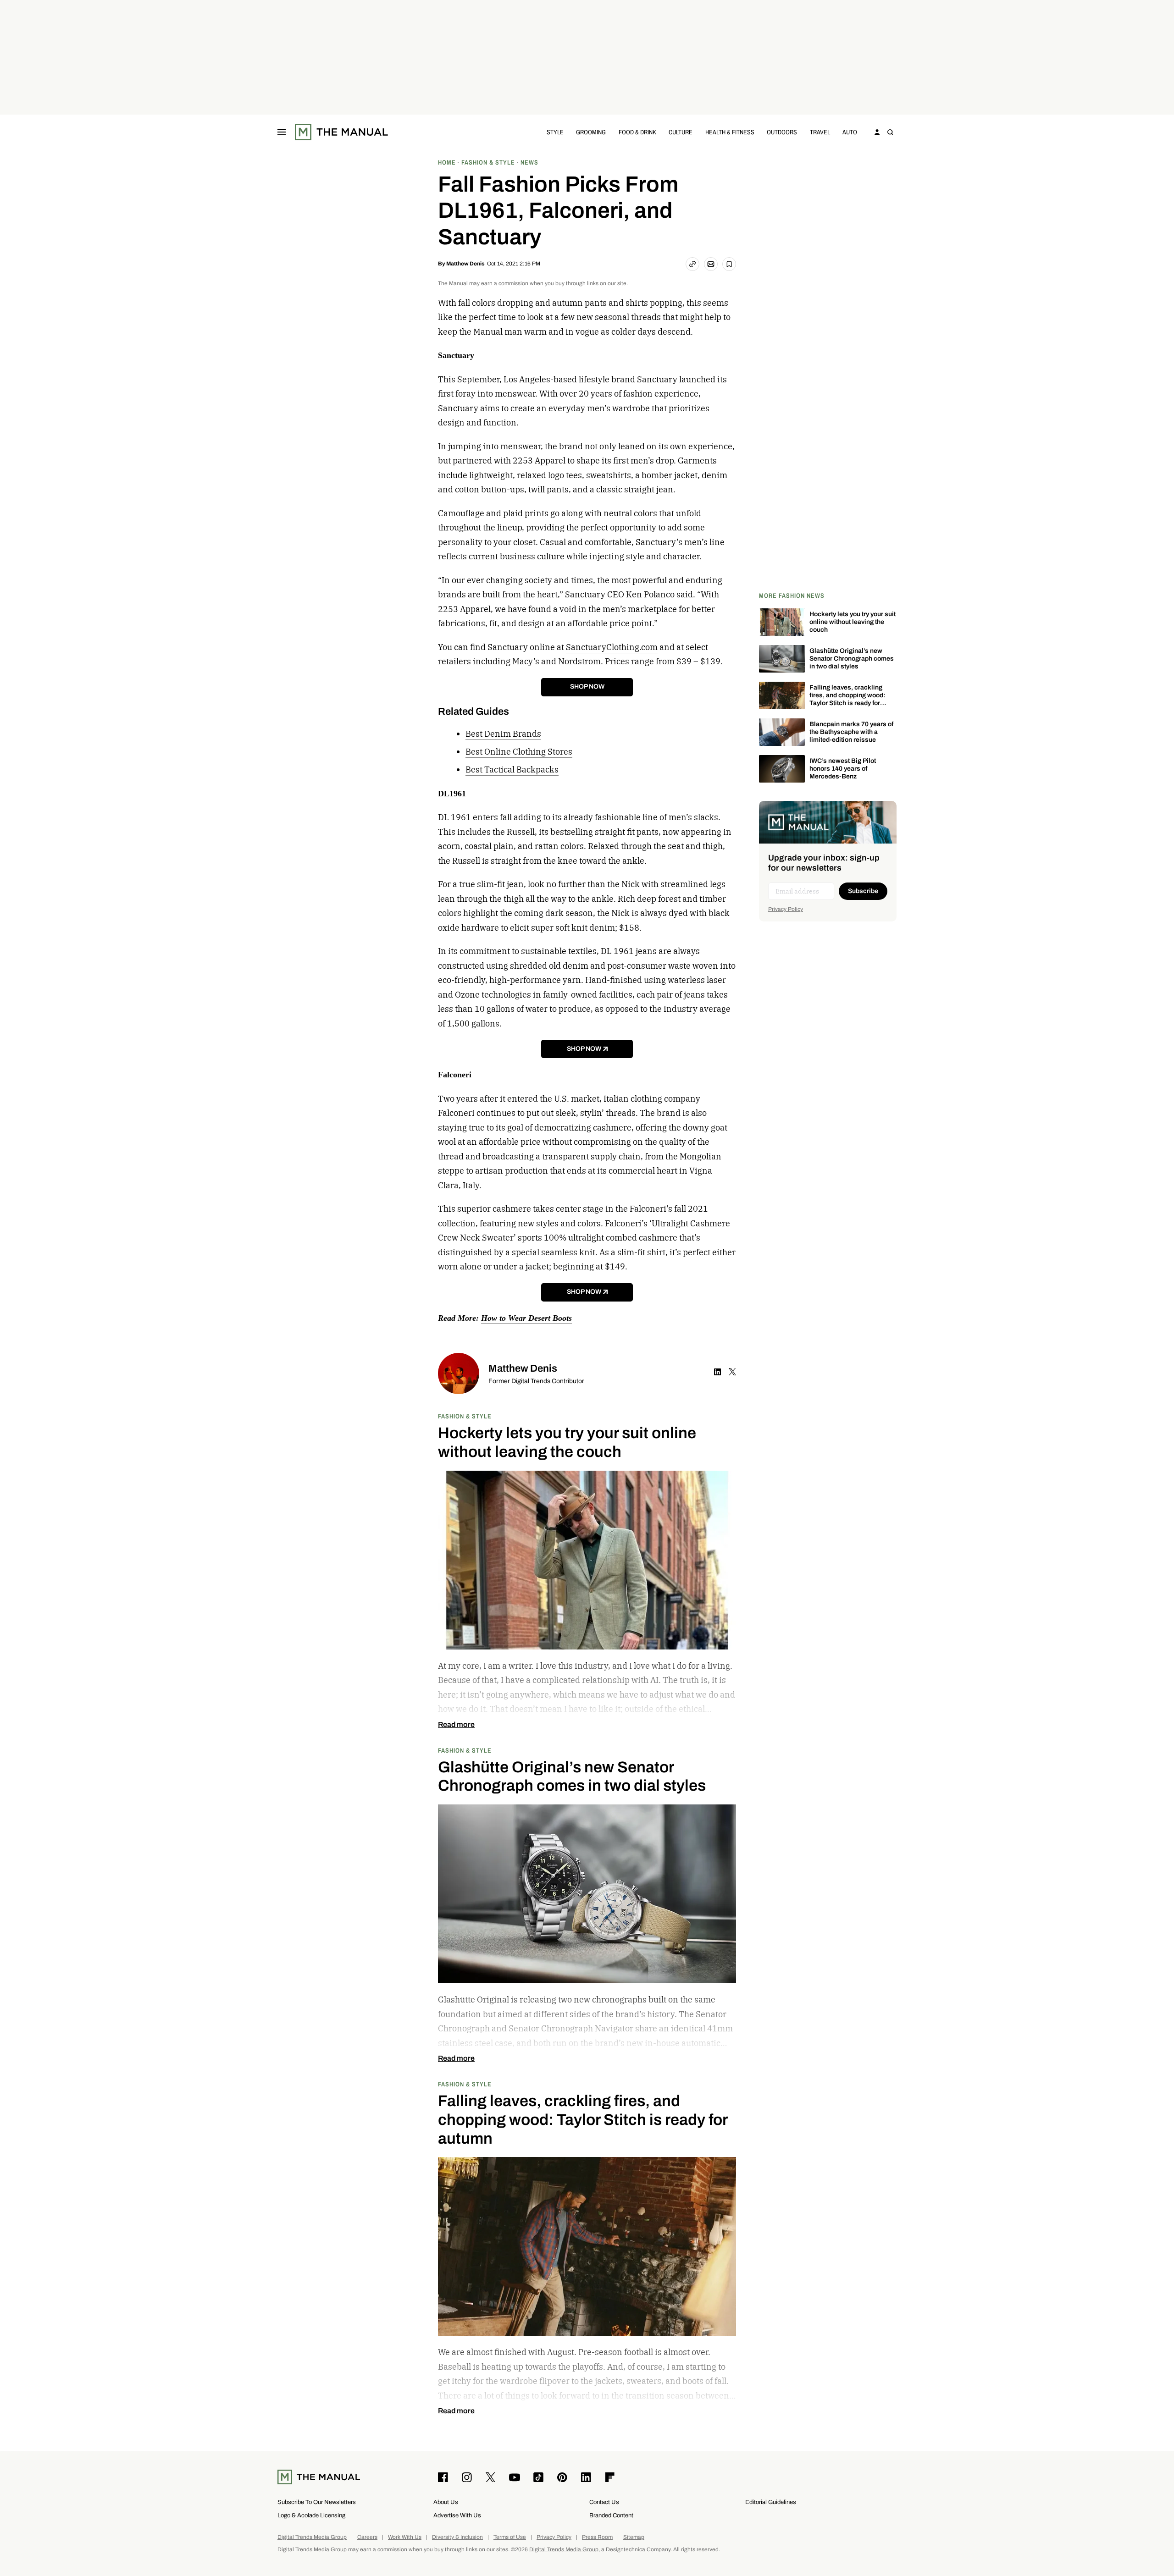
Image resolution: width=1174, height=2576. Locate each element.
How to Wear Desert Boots (526, 1318)
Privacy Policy (786, 909)
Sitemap (634, 2537)
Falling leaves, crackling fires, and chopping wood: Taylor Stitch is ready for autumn (847, 699)
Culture (681, 132)
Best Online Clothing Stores (519, 752)
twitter (732, 1372)
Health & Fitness (730, 132)
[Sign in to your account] (877, 132)
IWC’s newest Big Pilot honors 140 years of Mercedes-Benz (843, 769)
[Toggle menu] (282, 132)
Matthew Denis (465, 264)
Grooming (591, 132)
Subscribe (863, 891)
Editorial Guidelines (771, 2502)
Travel (820, 132)
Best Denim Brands (503, 734)
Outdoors (782, 132)
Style (555, 132)
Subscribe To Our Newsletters (317, 2502)
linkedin (718, 1372)
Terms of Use (510, 2537)
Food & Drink (637, 132)
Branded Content (611, 2515)
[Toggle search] (890, 132)
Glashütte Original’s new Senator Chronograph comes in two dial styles (852, 659)
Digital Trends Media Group (312, 2537)
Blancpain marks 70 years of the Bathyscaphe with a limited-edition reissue (851, 732)
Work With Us (405, 2537)
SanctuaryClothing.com (612, 647)
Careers (367, 2537)
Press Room (597, 2537)
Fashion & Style (465, 1416)
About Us (446, 2502)
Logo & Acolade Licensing (311, 2515)
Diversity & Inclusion (457, 2537)
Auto (850, 132)
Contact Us (604, 2502)
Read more (456, 1725)
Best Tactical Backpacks (512, 769)
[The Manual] (341, 132)
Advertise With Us (457, 2515)
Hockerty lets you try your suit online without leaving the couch (853, 622)
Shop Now (587, 687)
